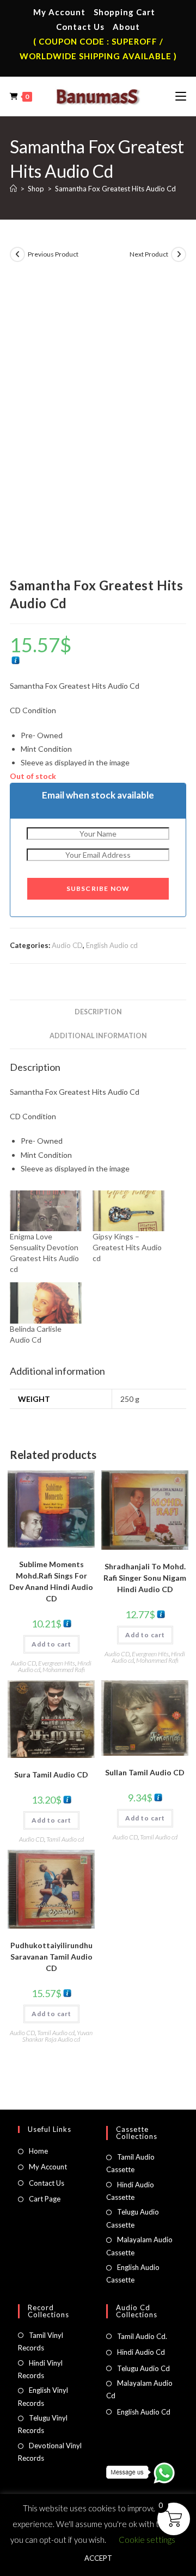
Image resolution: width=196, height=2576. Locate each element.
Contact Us (80, 27)
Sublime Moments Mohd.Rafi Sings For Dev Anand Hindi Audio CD (51, 1581)
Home (38, 2151)
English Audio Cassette (133, 2274)
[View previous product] (17, 254)
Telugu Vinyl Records (43, 2424)
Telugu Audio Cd (143, 2368)
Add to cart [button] (51, 1644)
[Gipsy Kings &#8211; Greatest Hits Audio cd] (128, 1211)
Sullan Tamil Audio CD (145, 1772)
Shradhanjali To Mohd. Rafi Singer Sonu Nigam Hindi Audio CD (145, 1578)
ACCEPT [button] (98, 2558)
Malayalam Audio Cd (139, 2389)
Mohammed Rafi (64, 1670)
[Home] (13, 189)
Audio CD (67, 945)
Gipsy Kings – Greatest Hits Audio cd (127, 1247)
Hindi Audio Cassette (130, 2191)
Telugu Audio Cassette (133, 2218)
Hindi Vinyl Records (40, 2369)
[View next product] (179, 254)
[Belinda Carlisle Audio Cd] (46, 1303)
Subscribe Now (98, 888)
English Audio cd (112, 945)
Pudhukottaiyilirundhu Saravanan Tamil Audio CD (51, 1957)
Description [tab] (98, 1012)
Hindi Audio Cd (141, 2352)
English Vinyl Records (43, 2396)
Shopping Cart (124, 12)
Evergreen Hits (57, 1663)
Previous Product (53, 254)
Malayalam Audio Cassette (139, 2246)
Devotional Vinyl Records (50, 2452)
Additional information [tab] (98, 1036)
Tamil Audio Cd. (142, 2336)
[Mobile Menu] (181, 96)
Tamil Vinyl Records (41, 2341)
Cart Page (45, 2199)
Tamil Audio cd (65, 1839)
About (126, 27)
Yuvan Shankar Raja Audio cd (57, 2036)
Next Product (149, 254)
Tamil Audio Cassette (130, 2163)
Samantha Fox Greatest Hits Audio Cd (115, 189)
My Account (59, 12)
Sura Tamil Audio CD (51, 1774)
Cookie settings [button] (147, 2540)
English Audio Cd (144, 2412)
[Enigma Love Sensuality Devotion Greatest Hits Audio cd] (46, 1211)
